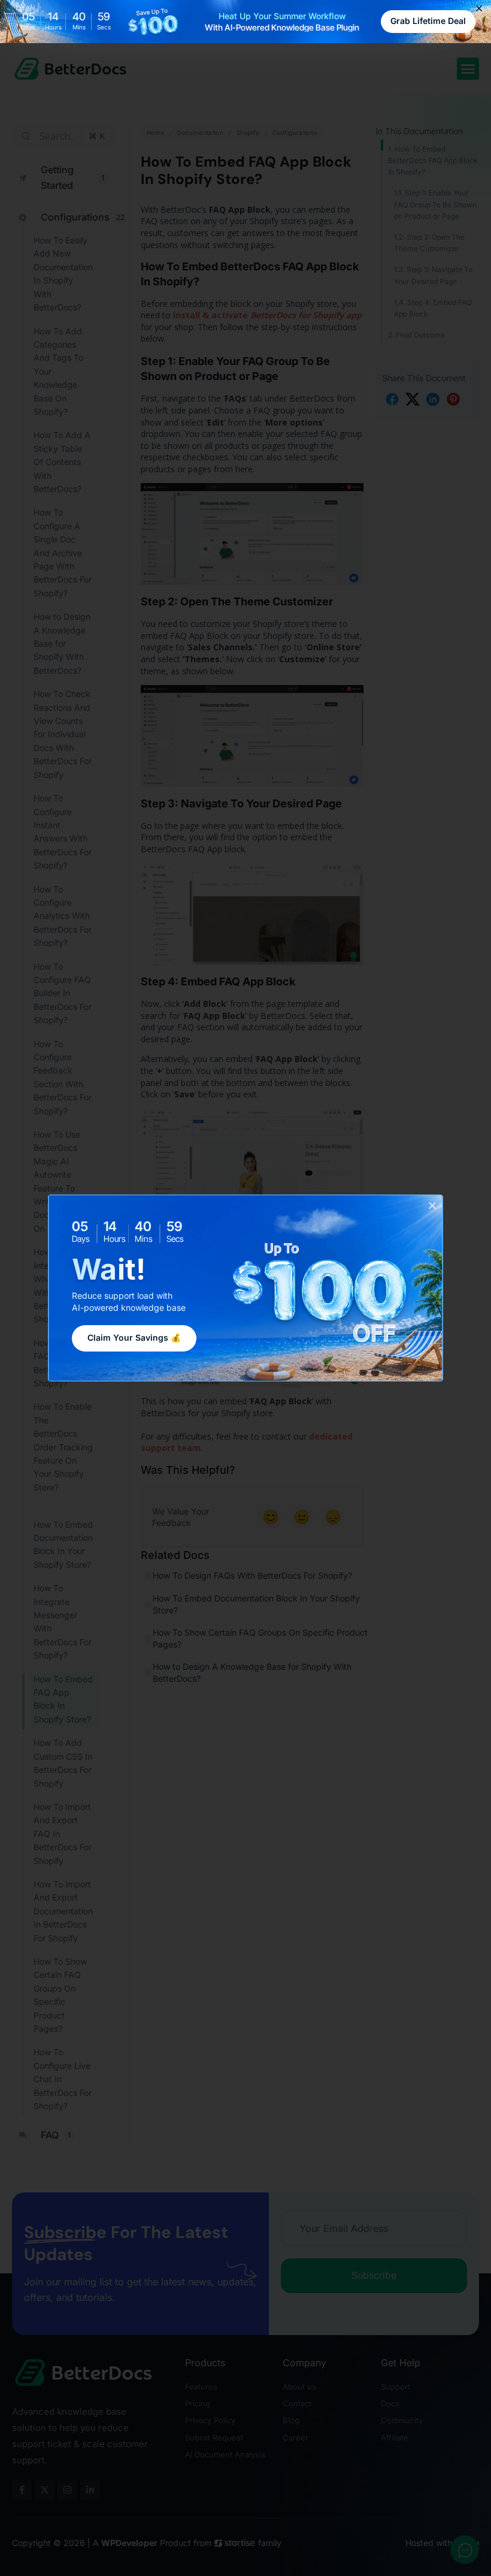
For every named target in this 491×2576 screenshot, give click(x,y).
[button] (432, 1205)
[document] (245, 1288)
